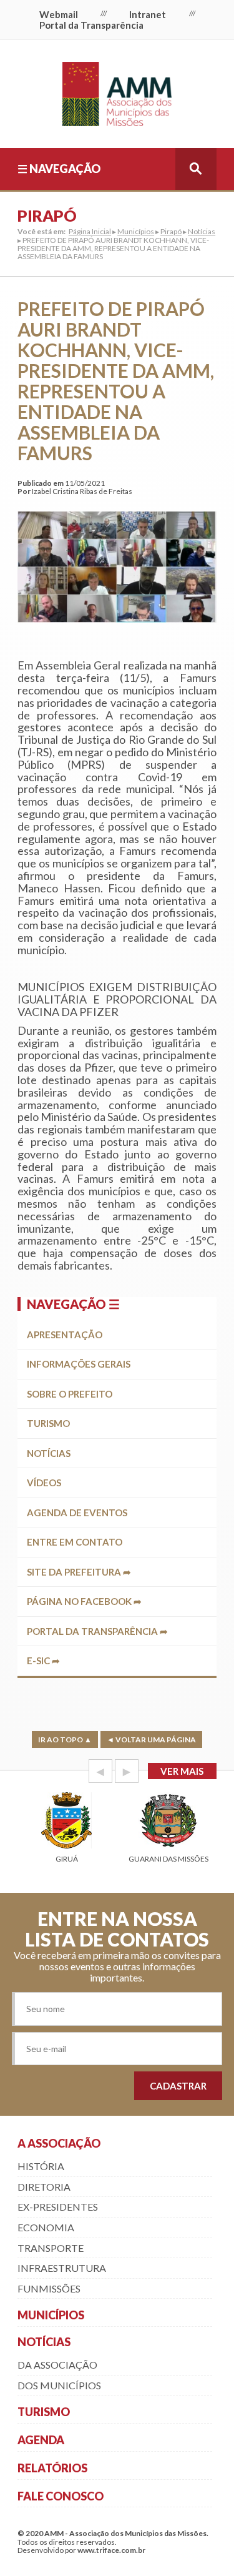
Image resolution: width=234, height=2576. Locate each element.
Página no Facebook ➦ (84, 1601)
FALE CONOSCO (61, 2496)
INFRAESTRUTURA (62, 2268)
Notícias (202, 231)
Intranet (148, 14)
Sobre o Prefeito (70, 1394)
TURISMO (44, 2412)
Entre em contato (75, 1542)
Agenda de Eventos (77, 1513)
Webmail (59, 14)
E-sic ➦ (43, 1661)
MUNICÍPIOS (51, 2315)
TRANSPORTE (51, 2248)
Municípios (136, 231)
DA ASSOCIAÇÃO (57, 2365)
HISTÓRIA (41, 2166)
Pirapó (171, 231)
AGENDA (41, 2440)
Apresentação (65, 1335)
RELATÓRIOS (52, 2468)
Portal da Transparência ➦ (97, 1631)
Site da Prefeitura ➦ (79, 1572)
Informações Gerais (79, 1364)
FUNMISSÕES (49, 2288)
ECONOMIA (46, 2227)
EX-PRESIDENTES (58, 2207)
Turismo (48, 1423)
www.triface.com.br (111, 2550)
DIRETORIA (44, 2187)
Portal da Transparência (91, 25)
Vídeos (44, 1483)
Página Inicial (90, 231)
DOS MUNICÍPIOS (59, 2385)
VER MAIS (182, 1771)
